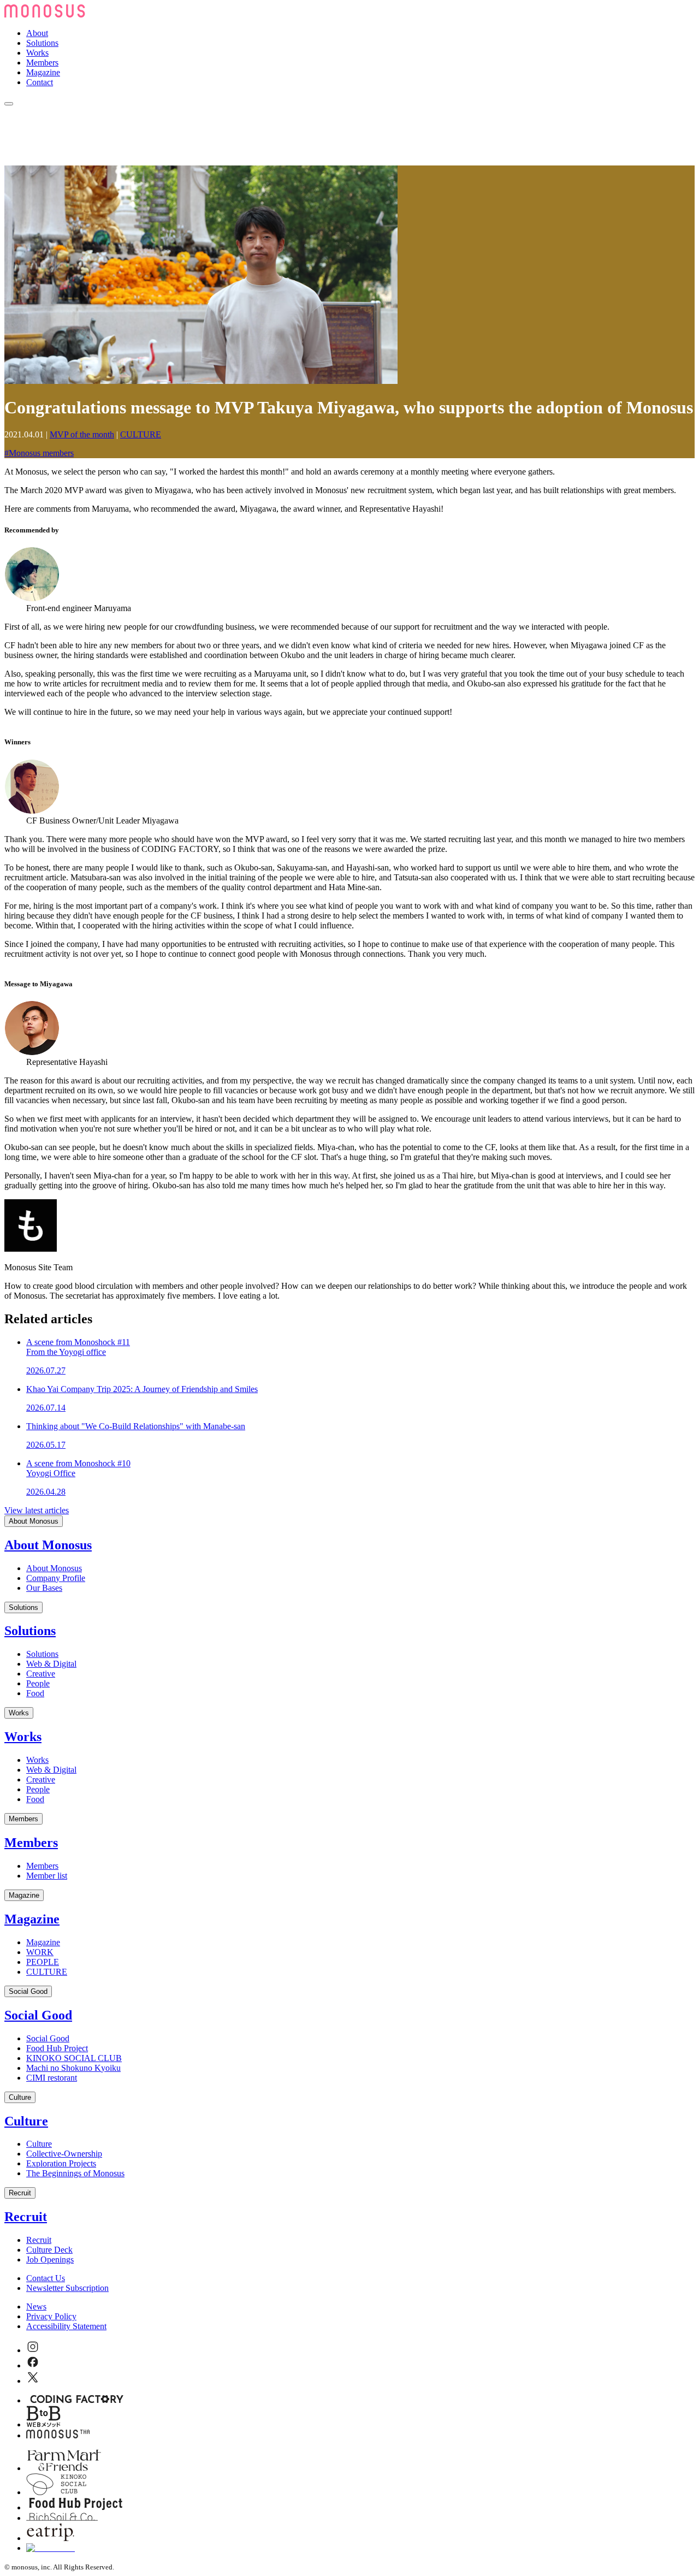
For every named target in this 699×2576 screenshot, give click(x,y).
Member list (47, 1876)
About (37, 33)
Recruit (20, 2193)
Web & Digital (51, 1664)
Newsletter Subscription (67, 2288)
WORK (40, 1952)
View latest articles (37, 1510)
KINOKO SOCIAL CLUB (74, 2058)
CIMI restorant (52, 2078)
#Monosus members (39, 453)
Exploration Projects (61, 2163)
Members (42, 63)
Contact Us (46, 2278)
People (38, 1683)
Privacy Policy (51, 2316)
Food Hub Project (57, 2048)
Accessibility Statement (66, 2326)
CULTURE (141, 434)
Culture (20, 2097)
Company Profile (56, 1578)
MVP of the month (82, 434)
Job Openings (50, 2260)
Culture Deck (49, 2250)
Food (35, 1693)
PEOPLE (43, 1962)
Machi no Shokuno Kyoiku (73, 2068)
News (36, 2306)
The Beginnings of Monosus (75, 2173)
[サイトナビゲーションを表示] (9, 104)
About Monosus (34, 1521)
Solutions (42, 43)
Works (37, 53)
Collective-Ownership (64, 2154)
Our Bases (44, 1588)
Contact (40, 82)
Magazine (43, 72)
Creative (41, 1674)
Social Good (28, 1991)
